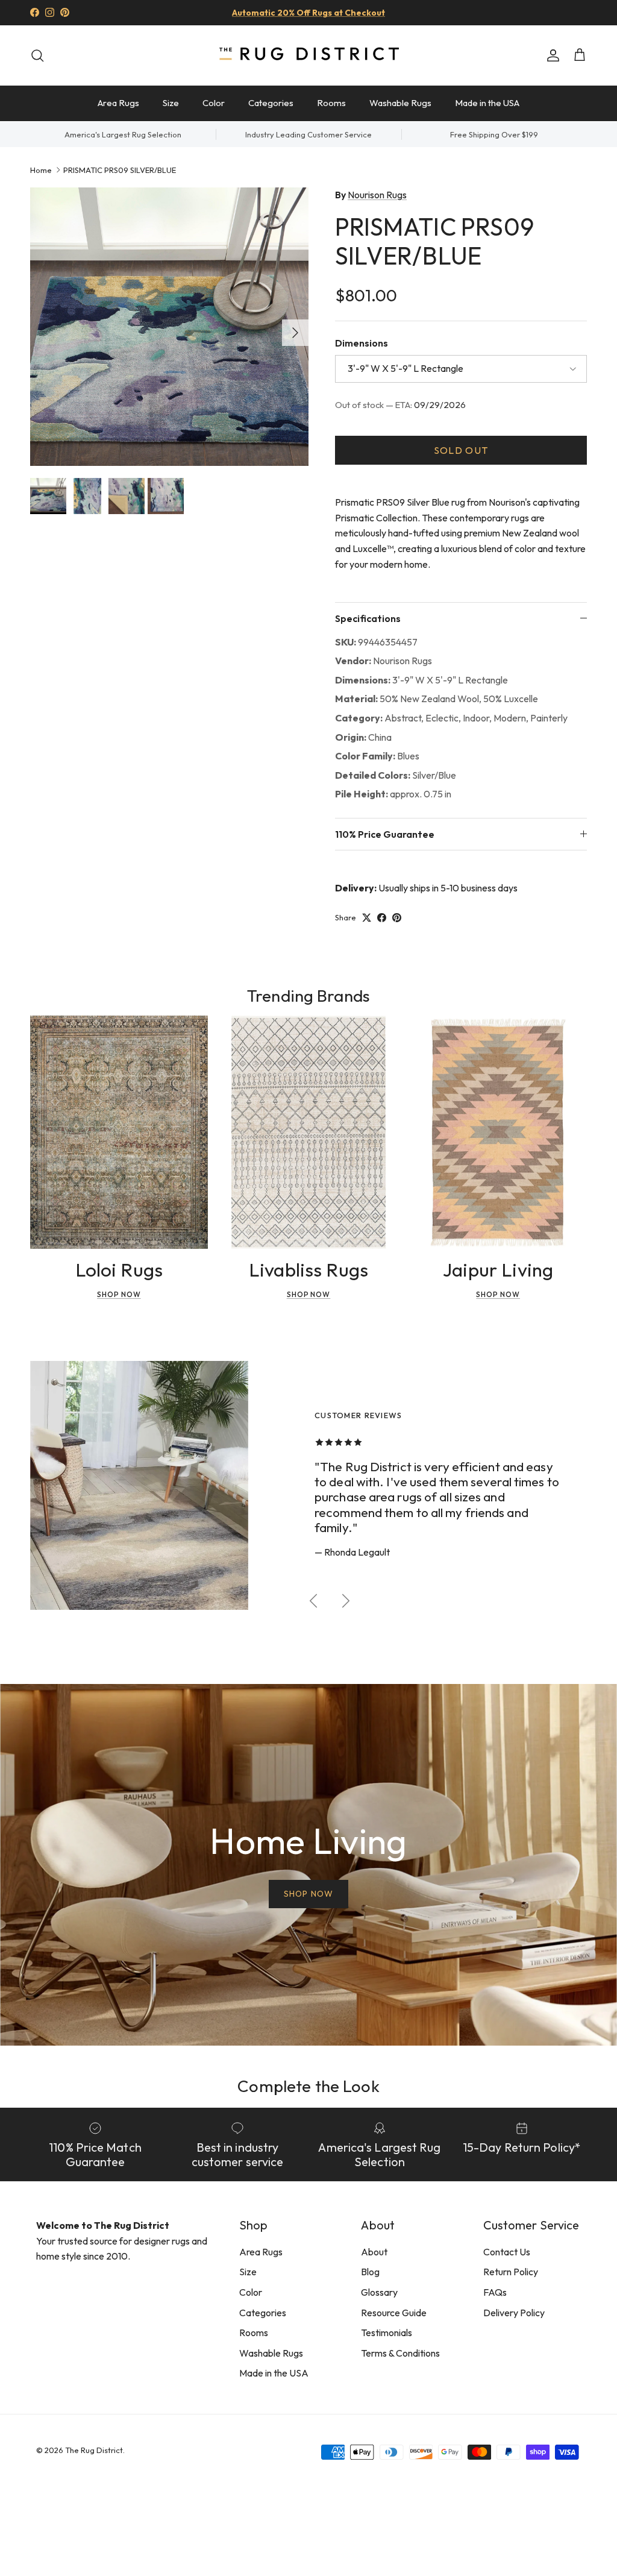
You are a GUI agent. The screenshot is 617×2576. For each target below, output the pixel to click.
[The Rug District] (308, 55)
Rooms (331, 103)
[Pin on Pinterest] (397, 918)
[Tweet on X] (367, 918)
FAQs (495, 2292)
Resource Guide (394, 2313)
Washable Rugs (400, 103)
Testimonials (387, 2333)
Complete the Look (308, 2086)
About (374, 2252)
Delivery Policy (514, 2313)
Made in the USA (487, 103)
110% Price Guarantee (385, 834)
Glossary (379, 2292)
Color (214, 103)
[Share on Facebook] (382, 918)
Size (171, 103)
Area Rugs (118, 103)
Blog (370, 2272)
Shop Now (119, 1294)
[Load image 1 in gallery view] (169, 327)
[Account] (551, 55)
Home (41, 169)
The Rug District (94, 2450)
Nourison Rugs (377, 195)
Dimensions (362, 343)
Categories (271, 103)
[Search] (37, 55)
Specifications (368, 618)
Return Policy (511, 2272)
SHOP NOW (308, 1894)
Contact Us (507, 2252)
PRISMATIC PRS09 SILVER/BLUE (120, 169)
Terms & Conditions (400, 2353)
